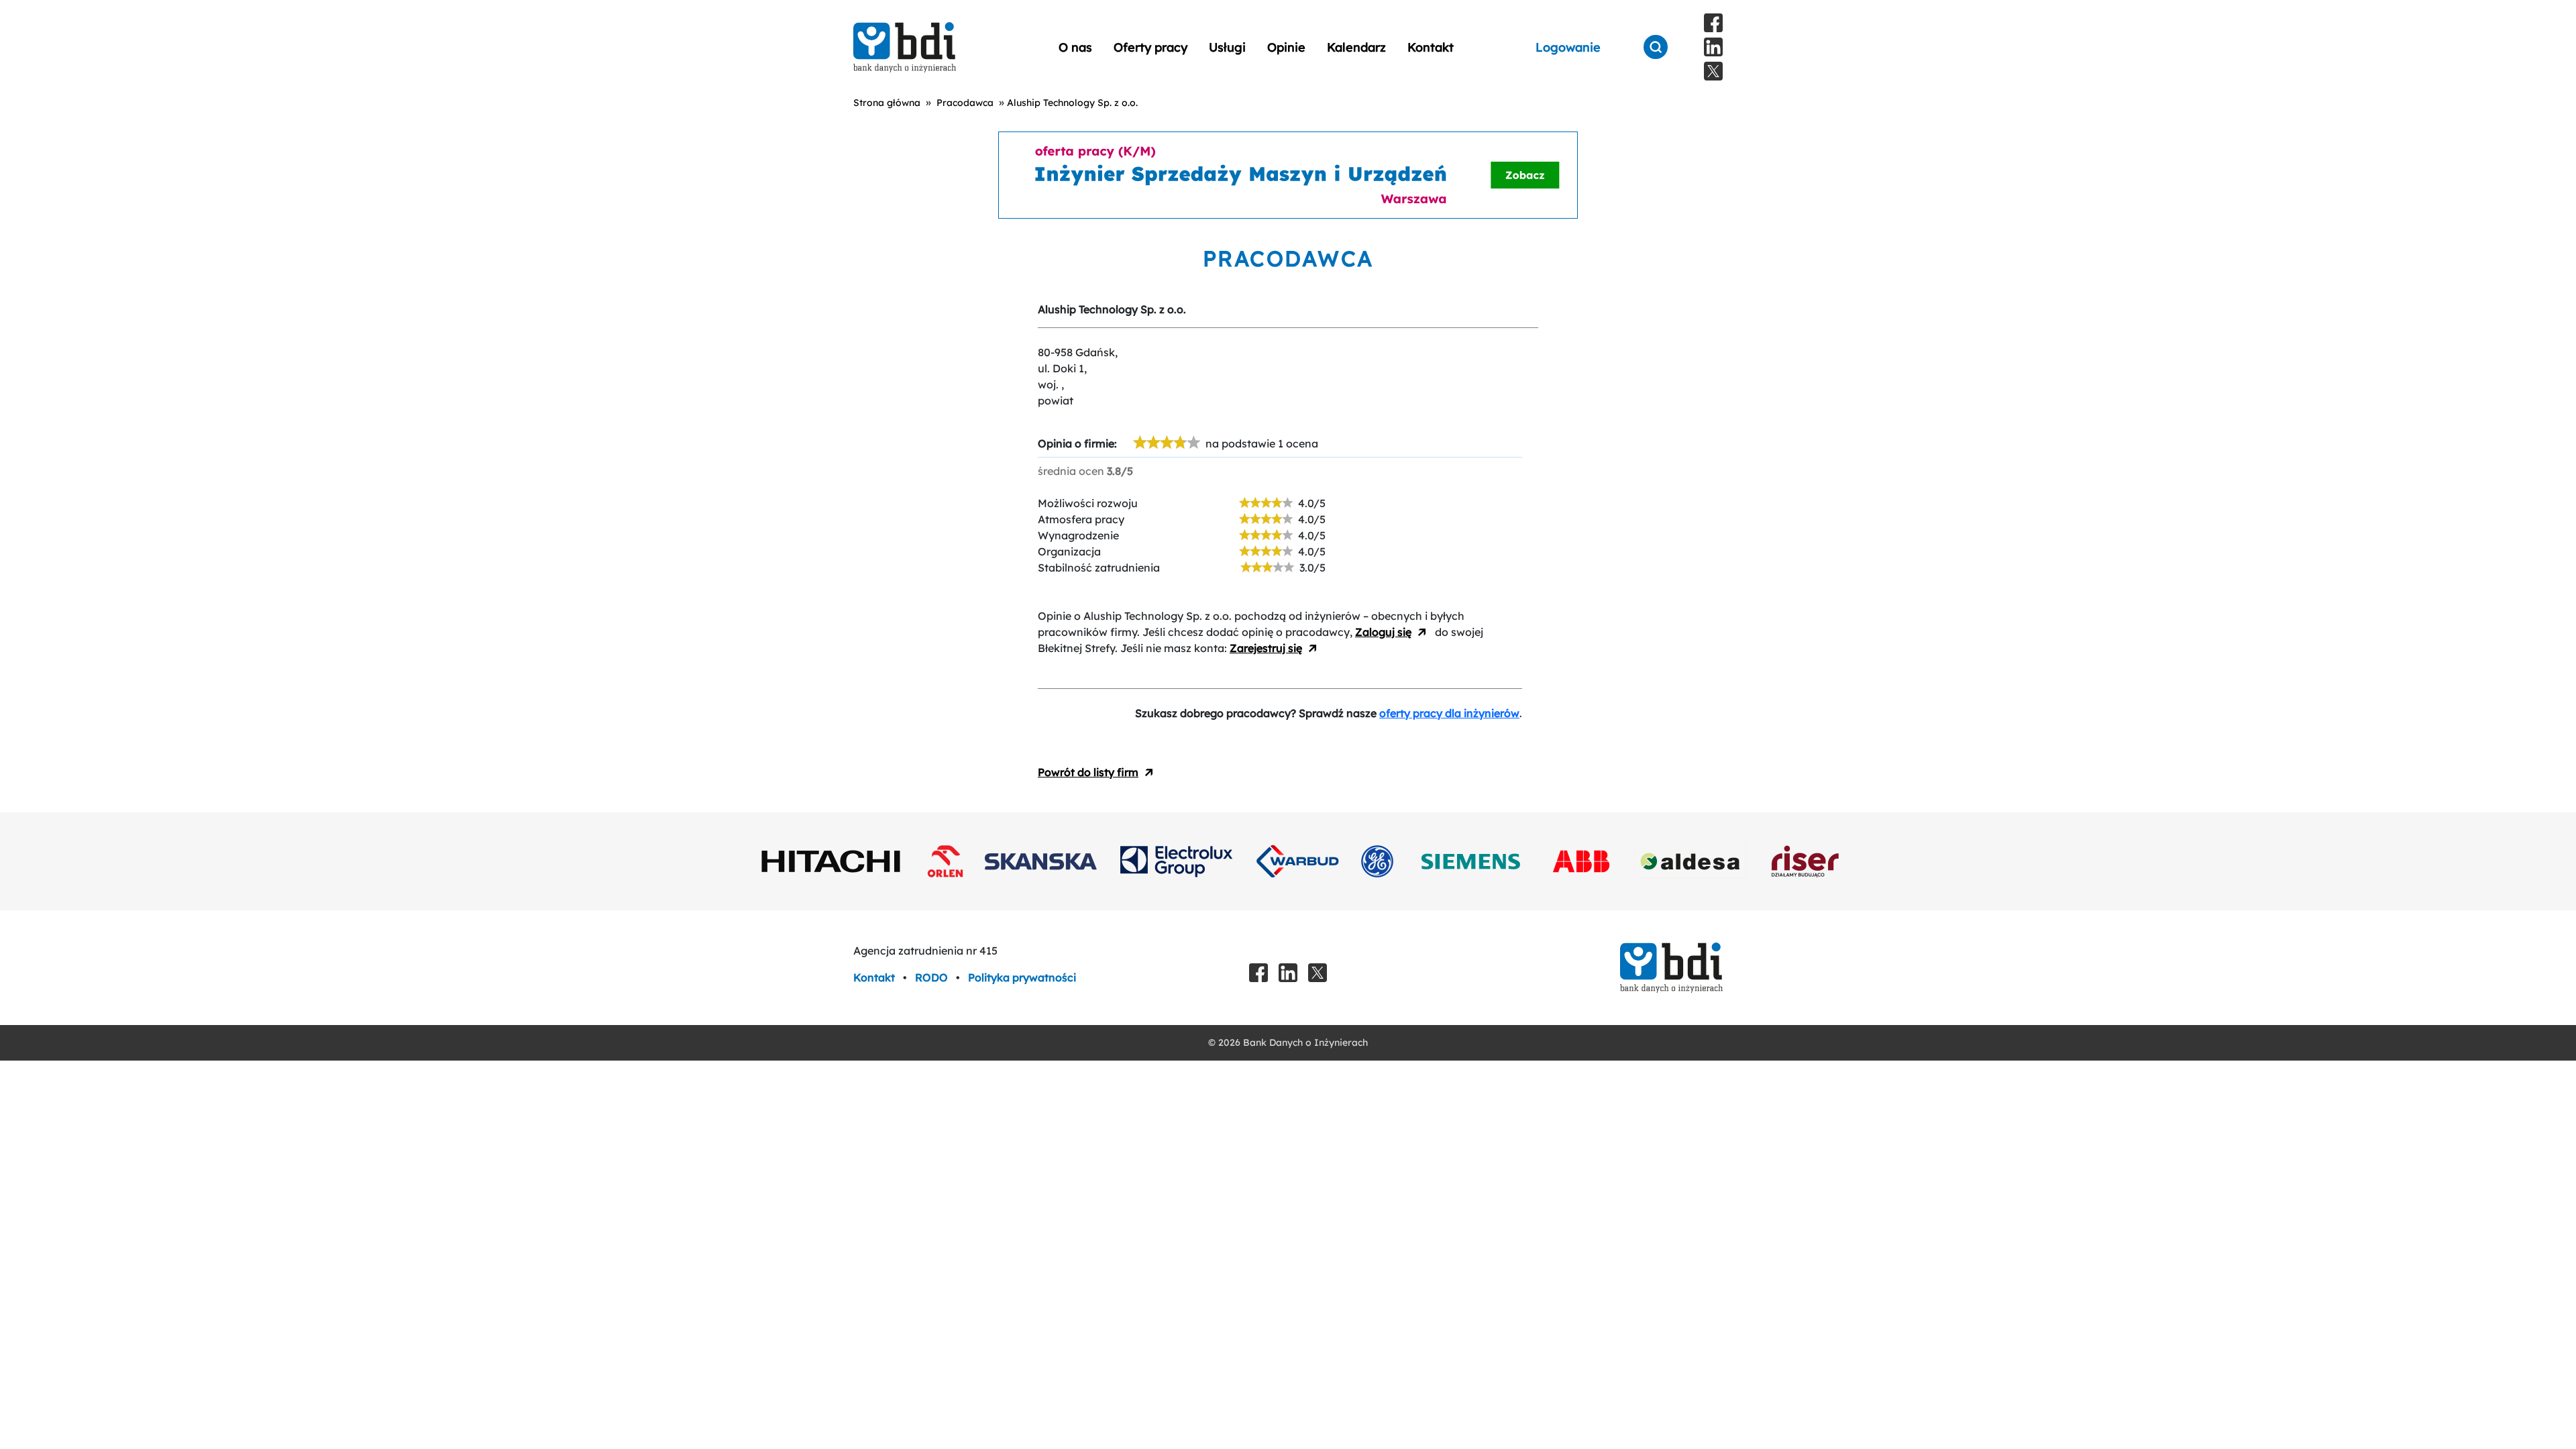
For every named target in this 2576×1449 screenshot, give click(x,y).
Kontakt (1431, 47)
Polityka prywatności (1022, 977)
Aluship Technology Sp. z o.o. (1072, 103)
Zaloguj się (1383, 632)
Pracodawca (965, 103)
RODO (933, 977)
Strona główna (887, 103)
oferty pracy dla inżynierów (1449, 713)
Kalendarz (1356, 47)
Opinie (1286, 47)
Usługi (1227, 47)
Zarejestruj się (1266, 648)
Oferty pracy (1150, 47)
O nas (1075, 47)
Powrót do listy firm (1088, 772)
